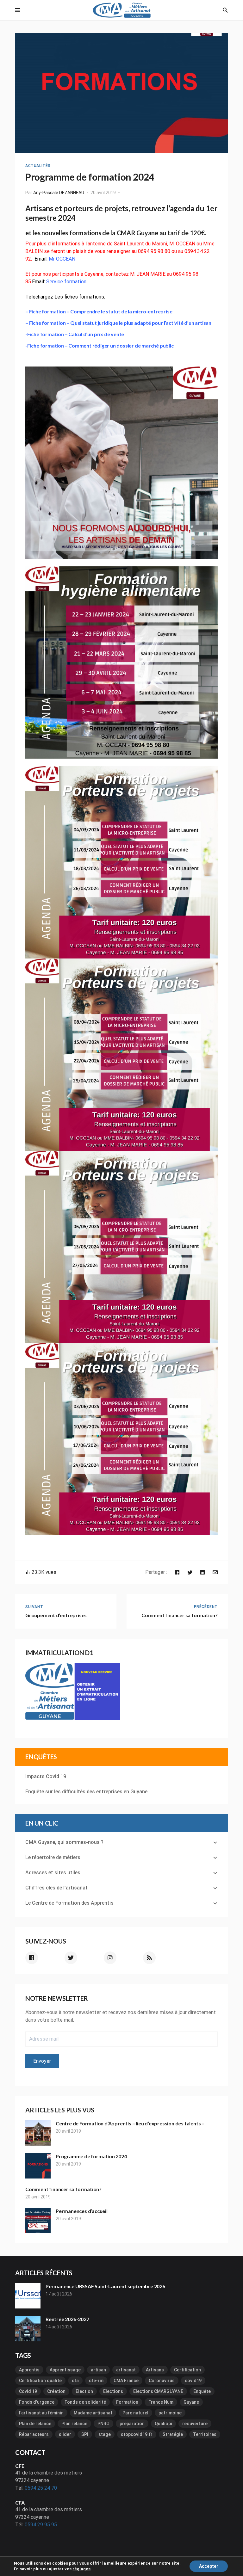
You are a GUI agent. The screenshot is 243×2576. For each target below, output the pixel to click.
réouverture (195, 2424)
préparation (132, 2424)
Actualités (38, 166)
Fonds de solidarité (85, 2402)
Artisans (155, 2370)
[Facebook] (177, 1572)
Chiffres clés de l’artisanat (56, 1888)
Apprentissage (65, 2370)
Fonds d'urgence (37, 2402)
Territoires (205, 2434)
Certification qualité (40, 2381)
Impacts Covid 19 (46, 1776)
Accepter (209, 2566)
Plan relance (74, 2424)
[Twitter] (190, 1572)
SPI (85, 2434)
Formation (127, 2402)
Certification (187, 2370)
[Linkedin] (202, 1572)
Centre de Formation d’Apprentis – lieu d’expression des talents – (130, 2123)
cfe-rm (96, 2381)
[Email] (215, 1572)
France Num (161, 2402)
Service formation (66, 282)
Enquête (202, 2391)
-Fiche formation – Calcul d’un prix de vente (75, 334)
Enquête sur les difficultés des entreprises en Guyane (86, 1792)
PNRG (103, 2424)
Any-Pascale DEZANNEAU (59, 193)
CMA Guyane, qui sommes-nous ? (64, 1842)
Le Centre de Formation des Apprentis (69, 1903)
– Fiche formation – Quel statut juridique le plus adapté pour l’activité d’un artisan (118, 323)
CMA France (126, 2381)
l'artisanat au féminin (41, 2413)
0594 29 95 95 (41, 2525)
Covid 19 (28, 2391)
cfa (75, 2381)
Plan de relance (35, 2424)
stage (105, 2434)
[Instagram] (110, 1958)
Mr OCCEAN (62, 259)
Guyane (191, 2402)
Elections (113, 2391)
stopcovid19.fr (137, 2434)
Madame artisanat (93, 2413)
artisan (98, 2370)
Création (56, 2391)
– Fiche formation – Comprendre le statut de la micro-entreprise (99, 311)
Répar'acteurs (34, 2434)
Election (84, 2391)
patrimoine (170, 2413)
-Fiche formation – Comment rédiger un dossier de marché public (100, 345)
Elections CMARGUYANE (158, 2391)
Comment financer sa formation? (63, 2189)
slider (65, 2434)
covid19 (193, 2381)
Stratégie (173, 2434)
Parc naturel (135, 2413)
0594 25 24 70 (41, 2488)
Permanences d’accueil (82, 2211)
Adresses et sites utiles (53, 1873)
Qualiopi (163, 2424)
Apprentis (29, 2370)
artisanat (126, 2370)
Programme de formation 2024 (91, 2156)
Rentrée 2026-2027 (67, 2319)
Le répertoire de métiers (53, 1857)
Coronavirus (162, 2381)
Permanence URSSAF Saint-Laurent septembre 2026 (105, 2286)
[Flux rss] (149, 1958)
